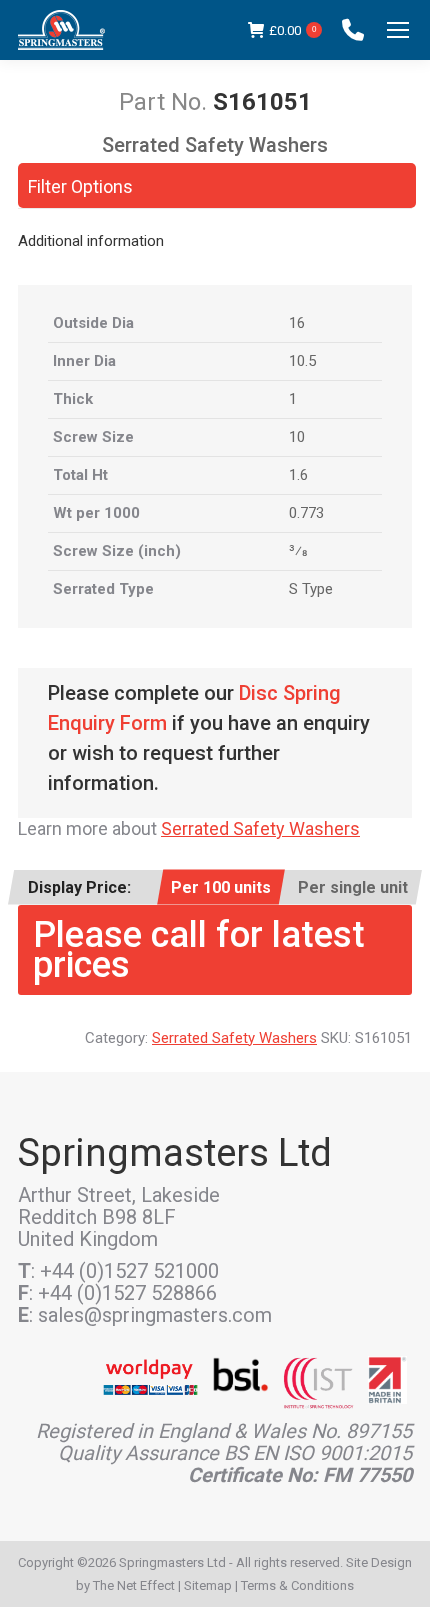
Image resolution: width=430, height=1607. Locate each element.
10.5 (302, 361)
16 (297, 323)
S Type (311, 589)
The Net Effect (134, 1585)
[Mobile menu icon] (398, 30)
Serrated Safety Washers (260, 828)
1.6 (298, 475)
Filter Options (80, 186)
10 (297, 437)
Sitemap (208, 1585)
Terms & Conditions (297, 1585)
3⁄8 (298, 551)
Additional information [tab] (91, 241)
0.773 (306, 513)
